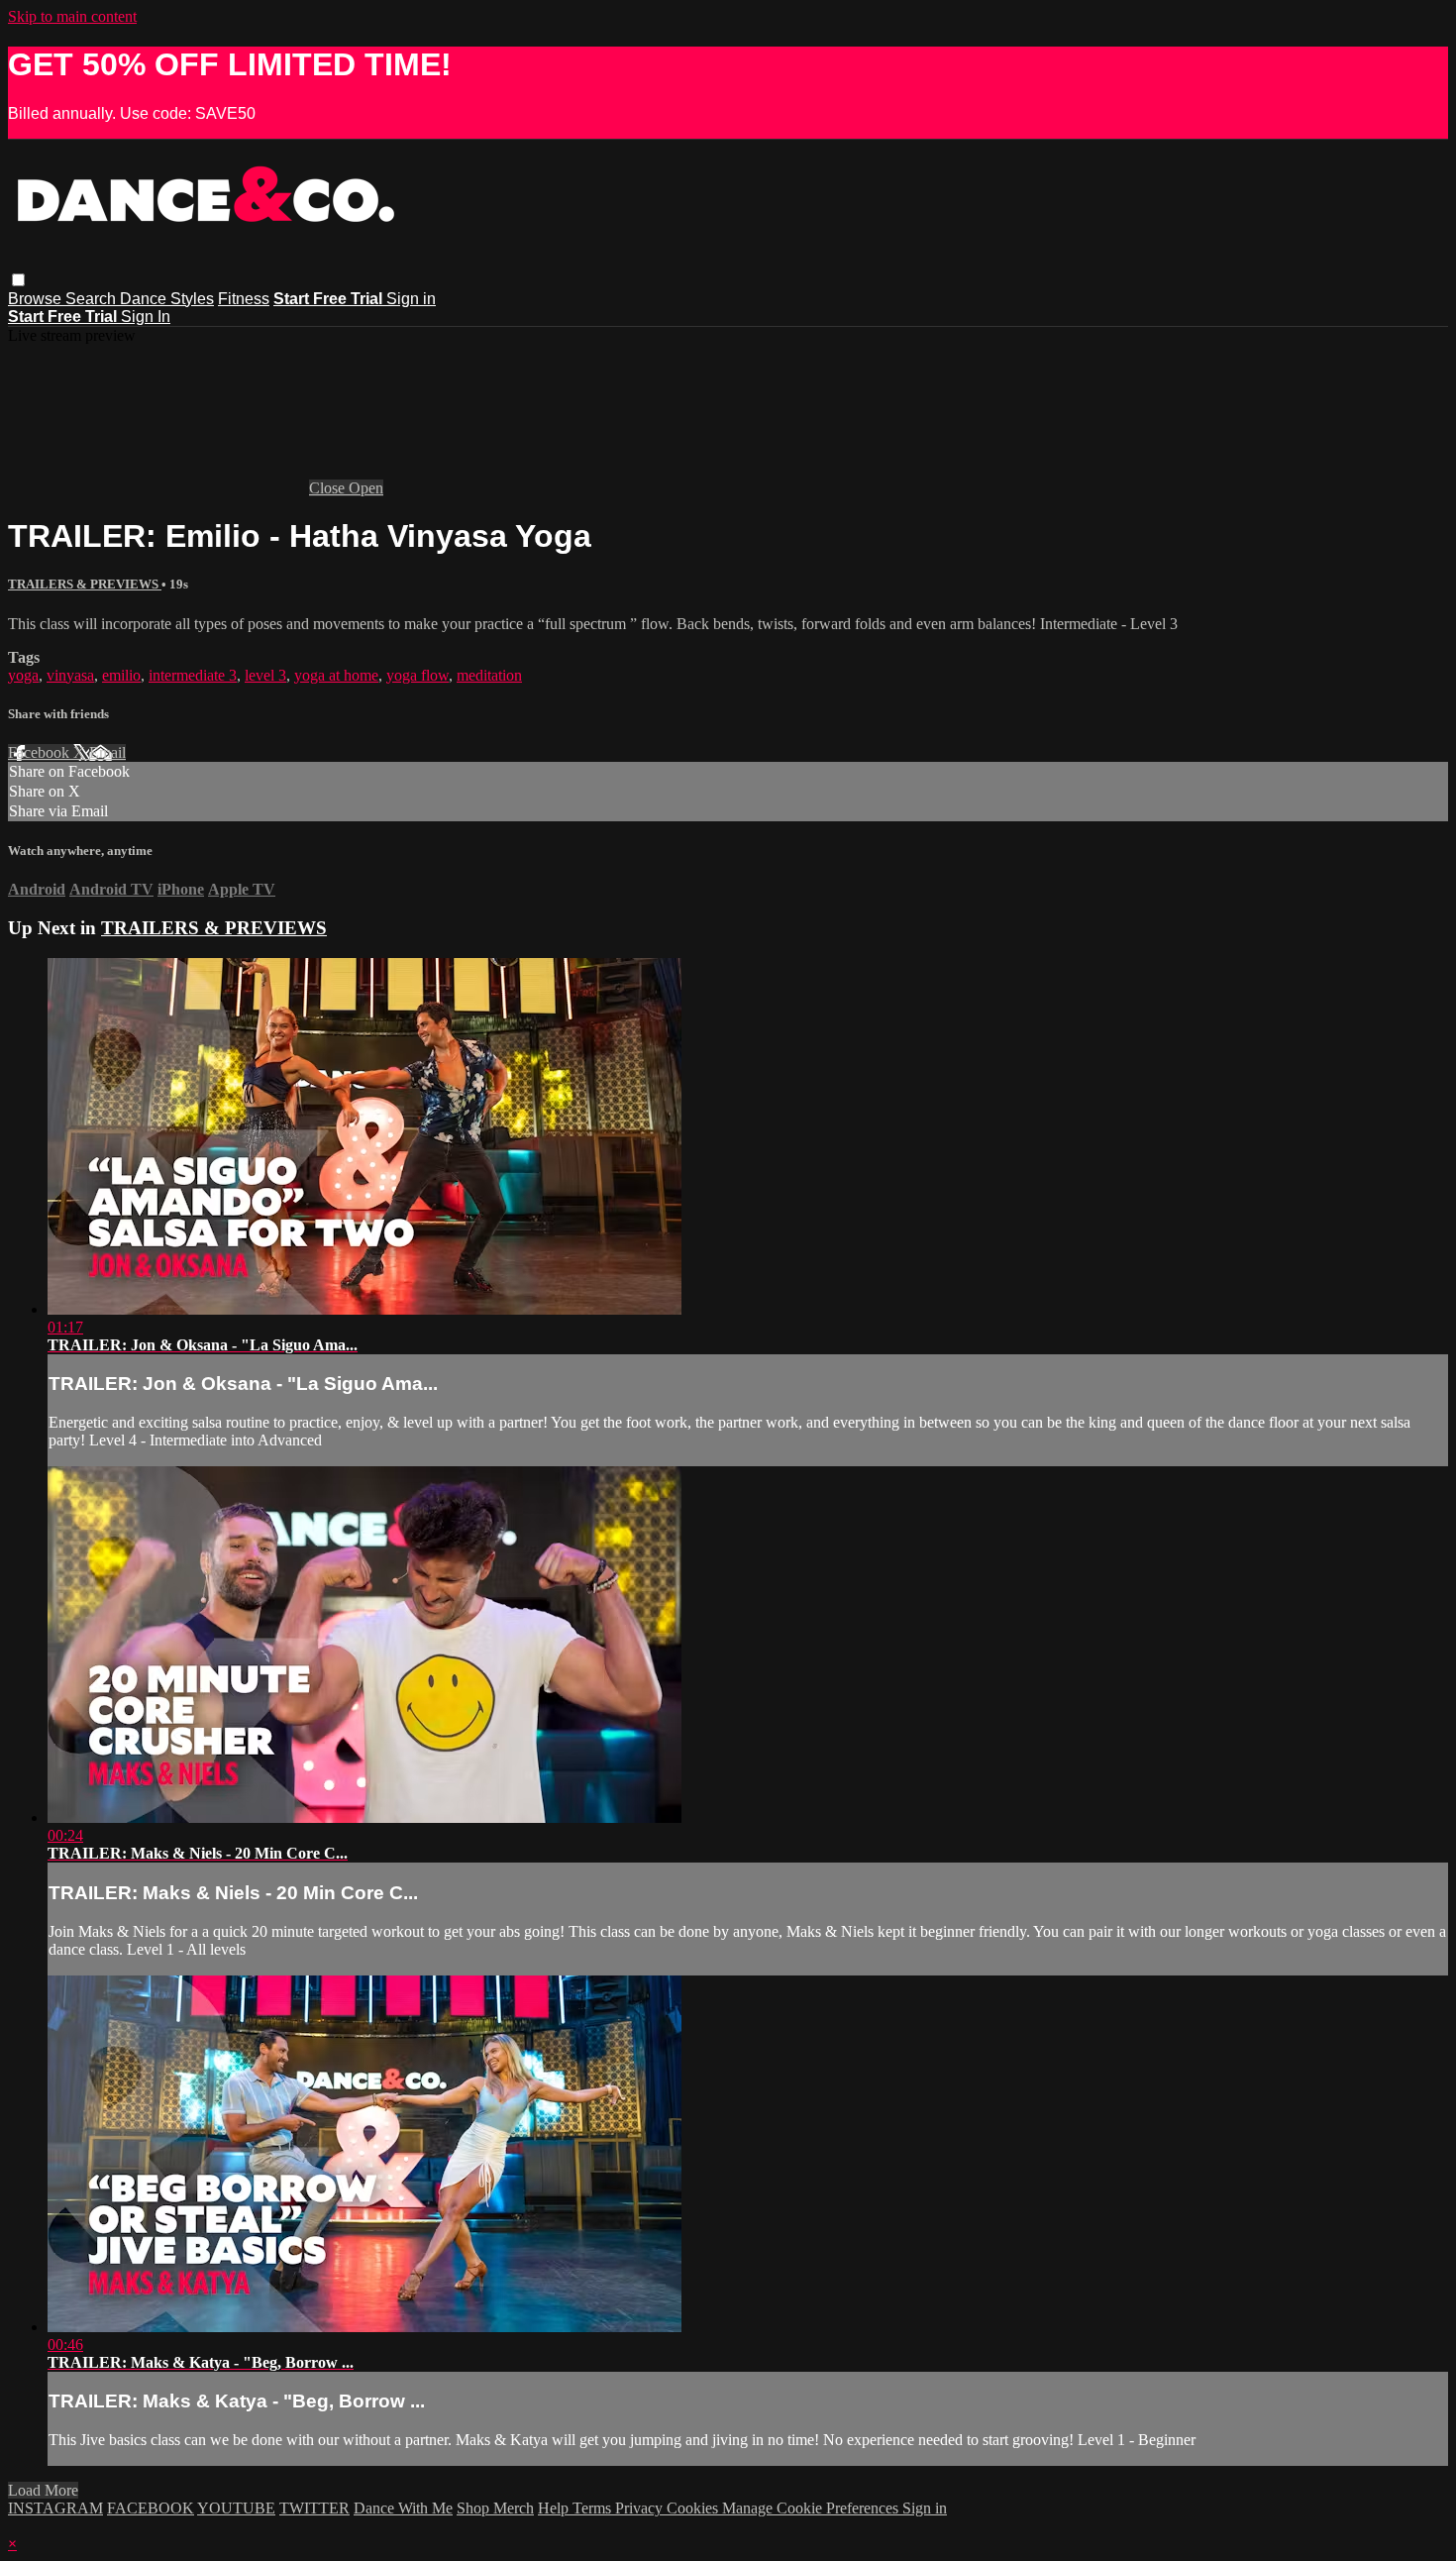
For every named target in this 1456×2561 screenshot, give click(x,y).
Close (329, 488)
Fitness (244, 299)
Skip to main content (72, 16)
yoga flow (417, 675)
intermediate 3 (193, 675)
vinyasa (70, 675)
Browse (37, 299)
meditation (489, 675)
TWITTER (314, 2508)
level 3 (265, 675)
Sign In (146, 317)
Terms (594, 2508)
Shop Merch (495, 2508)
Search (93, 299)
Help (555, 2508)
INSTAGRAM (55, 2508)
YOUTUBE (236, 2508)
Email (107, 752)
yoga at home (336, 675)
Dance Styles (167, 299)
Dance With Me (403, 2508)
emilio (121, 675)
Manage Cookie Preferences (812, 2508)
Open (366, 488)
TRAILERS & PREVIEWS (85, 584)
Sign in (411, 299)
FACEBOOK (151, 2508)
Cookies (694, 2508)
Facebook (41, 752)
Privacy (641, 2508)
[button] (18, 280)
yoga (23, 675)
